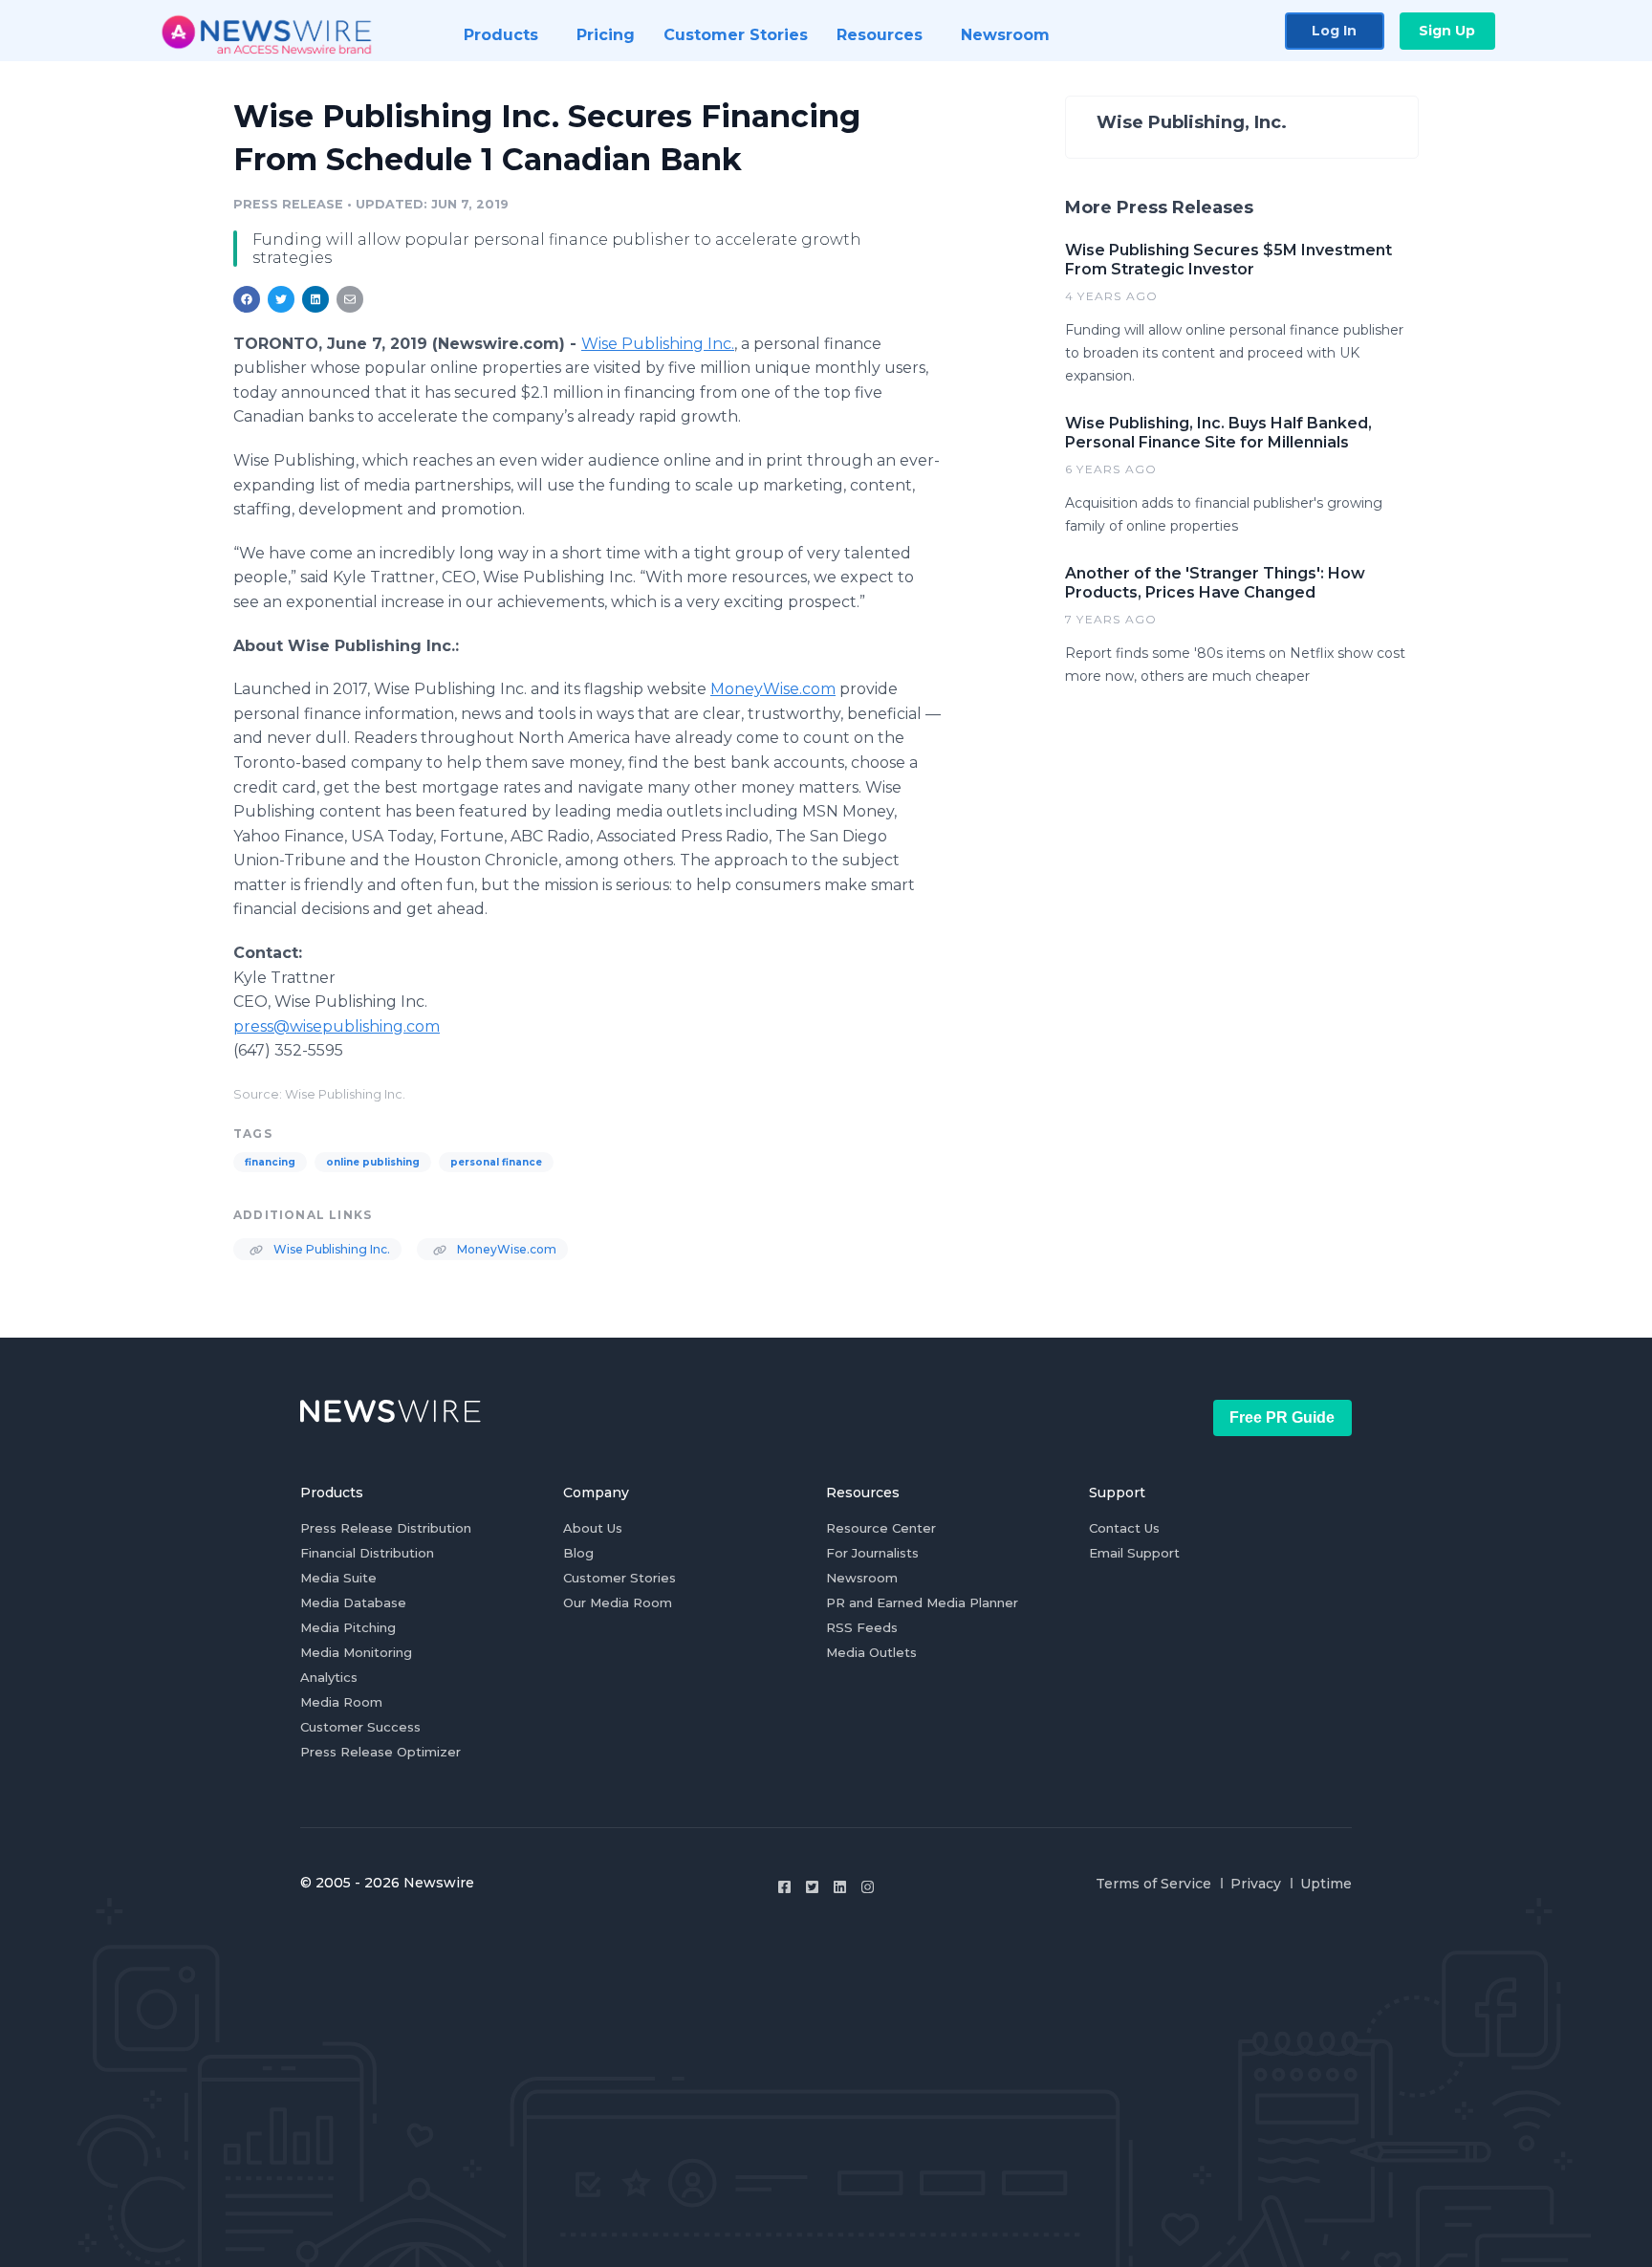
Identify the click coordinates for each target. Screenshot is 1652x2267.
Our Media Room (618, 1602)
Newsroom (862, 1578)
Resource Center (881, 1528)
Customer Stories (619, 1578)
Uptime (1326, 1884)
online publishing (373, 1162)
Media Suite (338, 1578)
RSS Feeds (862, 1627)
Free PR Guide (1282, 1417)
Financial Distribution (367, 1553)
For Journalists (872, 1553)
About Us (593, 1528)
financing (270, 1162)
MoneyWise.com (773, 689)
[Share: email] (350, 299)
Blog (578, 1553)
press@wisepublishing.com (337, 1026)
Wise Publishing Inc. (658, 344)
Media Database (353, 1602)
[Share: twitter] (281, 299)
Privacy (1256, 1884)
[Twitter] (812, 1887)
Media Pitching (348, 1627)
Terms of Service (1153, 1884)
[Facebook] (784, 1887)
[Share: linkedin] (316, 299)
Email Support (1134, 1553)
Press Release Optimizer (380, 1752)
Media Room (341, 1702)
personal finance (496, 1162)
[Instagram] (868, 1887)
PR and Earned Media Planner (922, 1602)
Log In (1334, 31)
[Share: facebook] (247, 299)
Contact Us (1124, 1528)
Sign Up (1447, 31)
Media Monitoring (356, 1652)
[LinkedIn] (840, 1887)
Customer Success (360, 1727)
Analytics (329, 1677)
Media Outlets (871, 1652)
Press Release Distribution (386, 1528)
